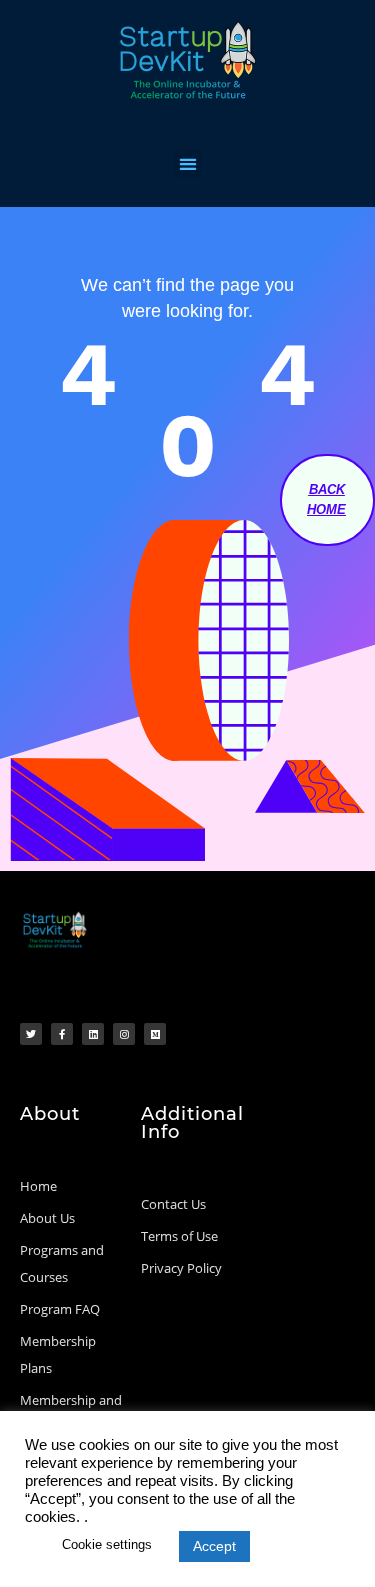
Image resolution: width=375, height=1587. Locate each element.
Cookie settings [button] (107, 1544)
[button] (187, 163)
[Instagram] (124, 1034)
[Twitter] (31, 1034)
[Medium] (155, 1034)
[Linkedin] (93, 1034)
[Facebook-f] (62, 1034)
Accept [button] (214, 1546)
